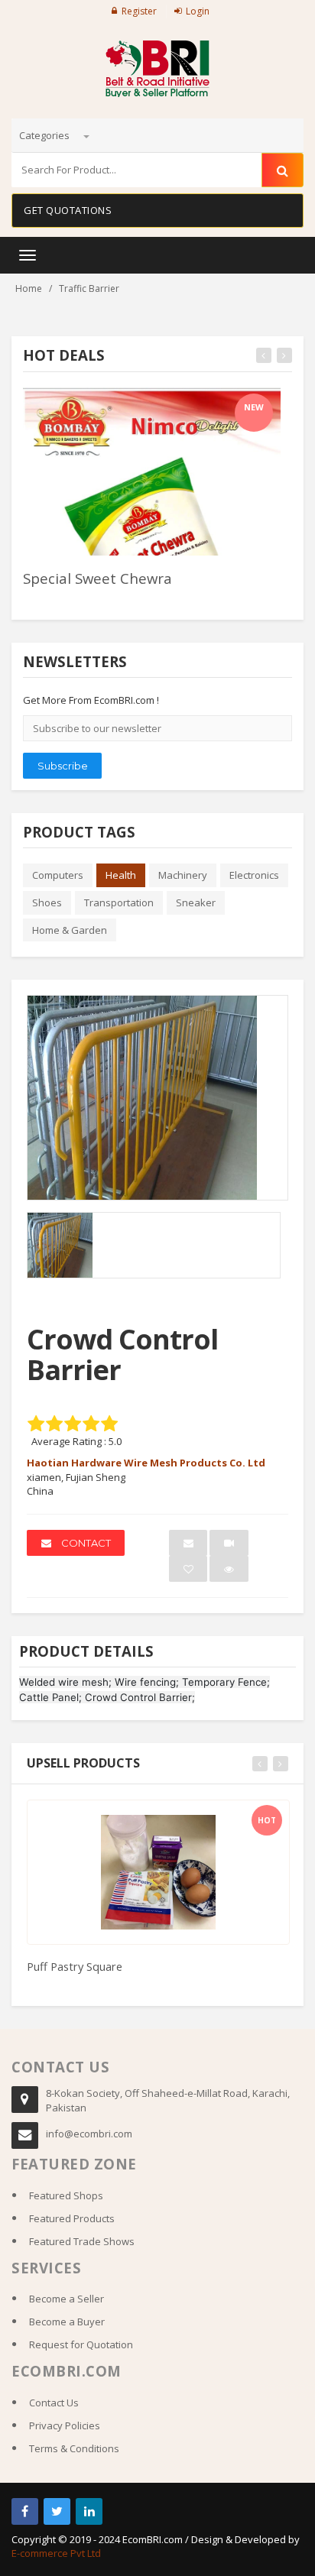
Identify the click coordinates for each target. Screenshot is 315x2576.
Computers (58, 875)
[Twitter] (57, 2511)
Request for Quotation (81, 2344)
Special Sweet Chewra (97, 578)
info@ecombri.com (89, 2134)
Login (198, 11)
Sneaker (196, 902)
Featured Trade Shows (82, 2241)
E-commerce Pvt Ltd (56, 2553)
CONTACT (85, 1543)
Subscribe (63, 766)
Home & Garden (70, 930)
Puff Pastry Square (75, 1966)
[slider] (50, 599)
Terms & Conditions (74, 2448)
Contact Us (54, 2403)
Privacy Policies (65, 2425)
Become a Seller (67, 2299)
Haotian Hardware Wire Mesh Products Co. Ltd (146, 1463)
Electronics (254, 875)
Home (29, 288)
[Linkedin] (89, 2511)
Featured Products (72, 2218)
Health (121, 875)
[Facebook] (25, 2511)
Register (139, 11)
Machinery (183, 875)
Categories (45, 135)
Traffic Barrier (89, 288)
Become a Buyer (67, 2322)
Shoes (47, 902)
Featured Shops (66, 2195)
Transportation (119, 902)
